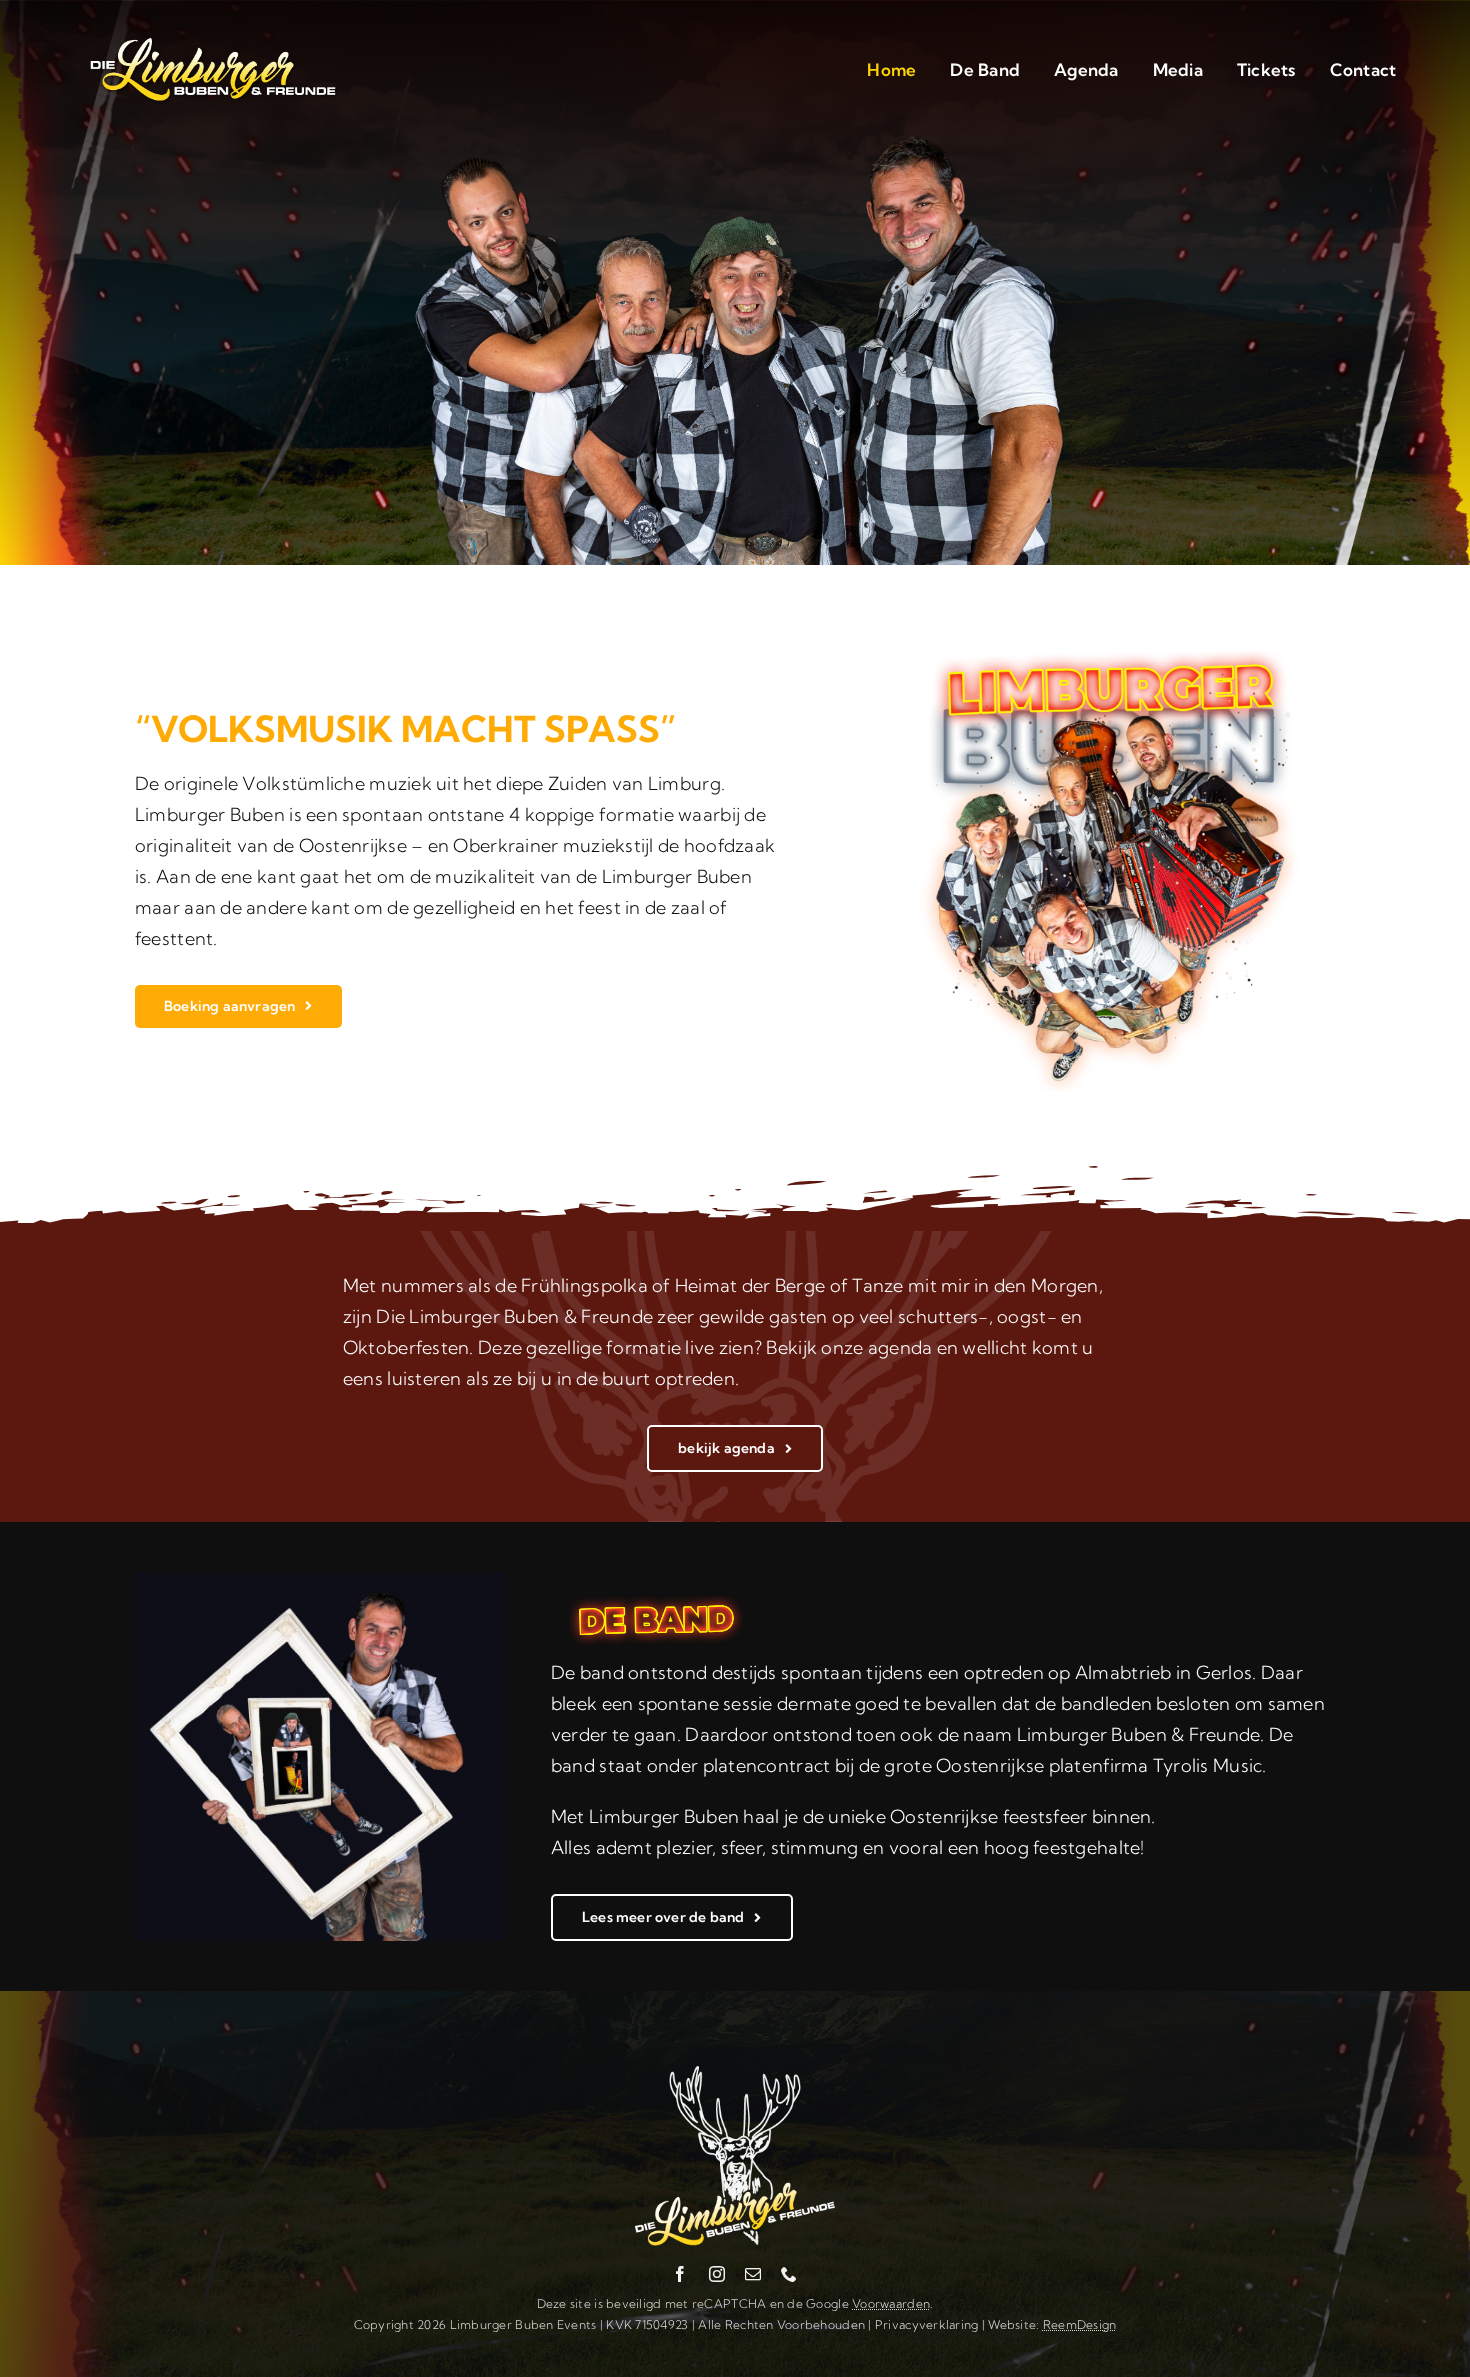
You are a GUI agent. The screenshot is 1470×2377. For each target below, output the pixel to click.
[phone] (789, 2274)
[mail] (753, 2274)
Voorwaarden (891, 2303)
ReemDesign (1080, 2324)
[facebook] (680, 2274)
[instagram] (717, 2274)
